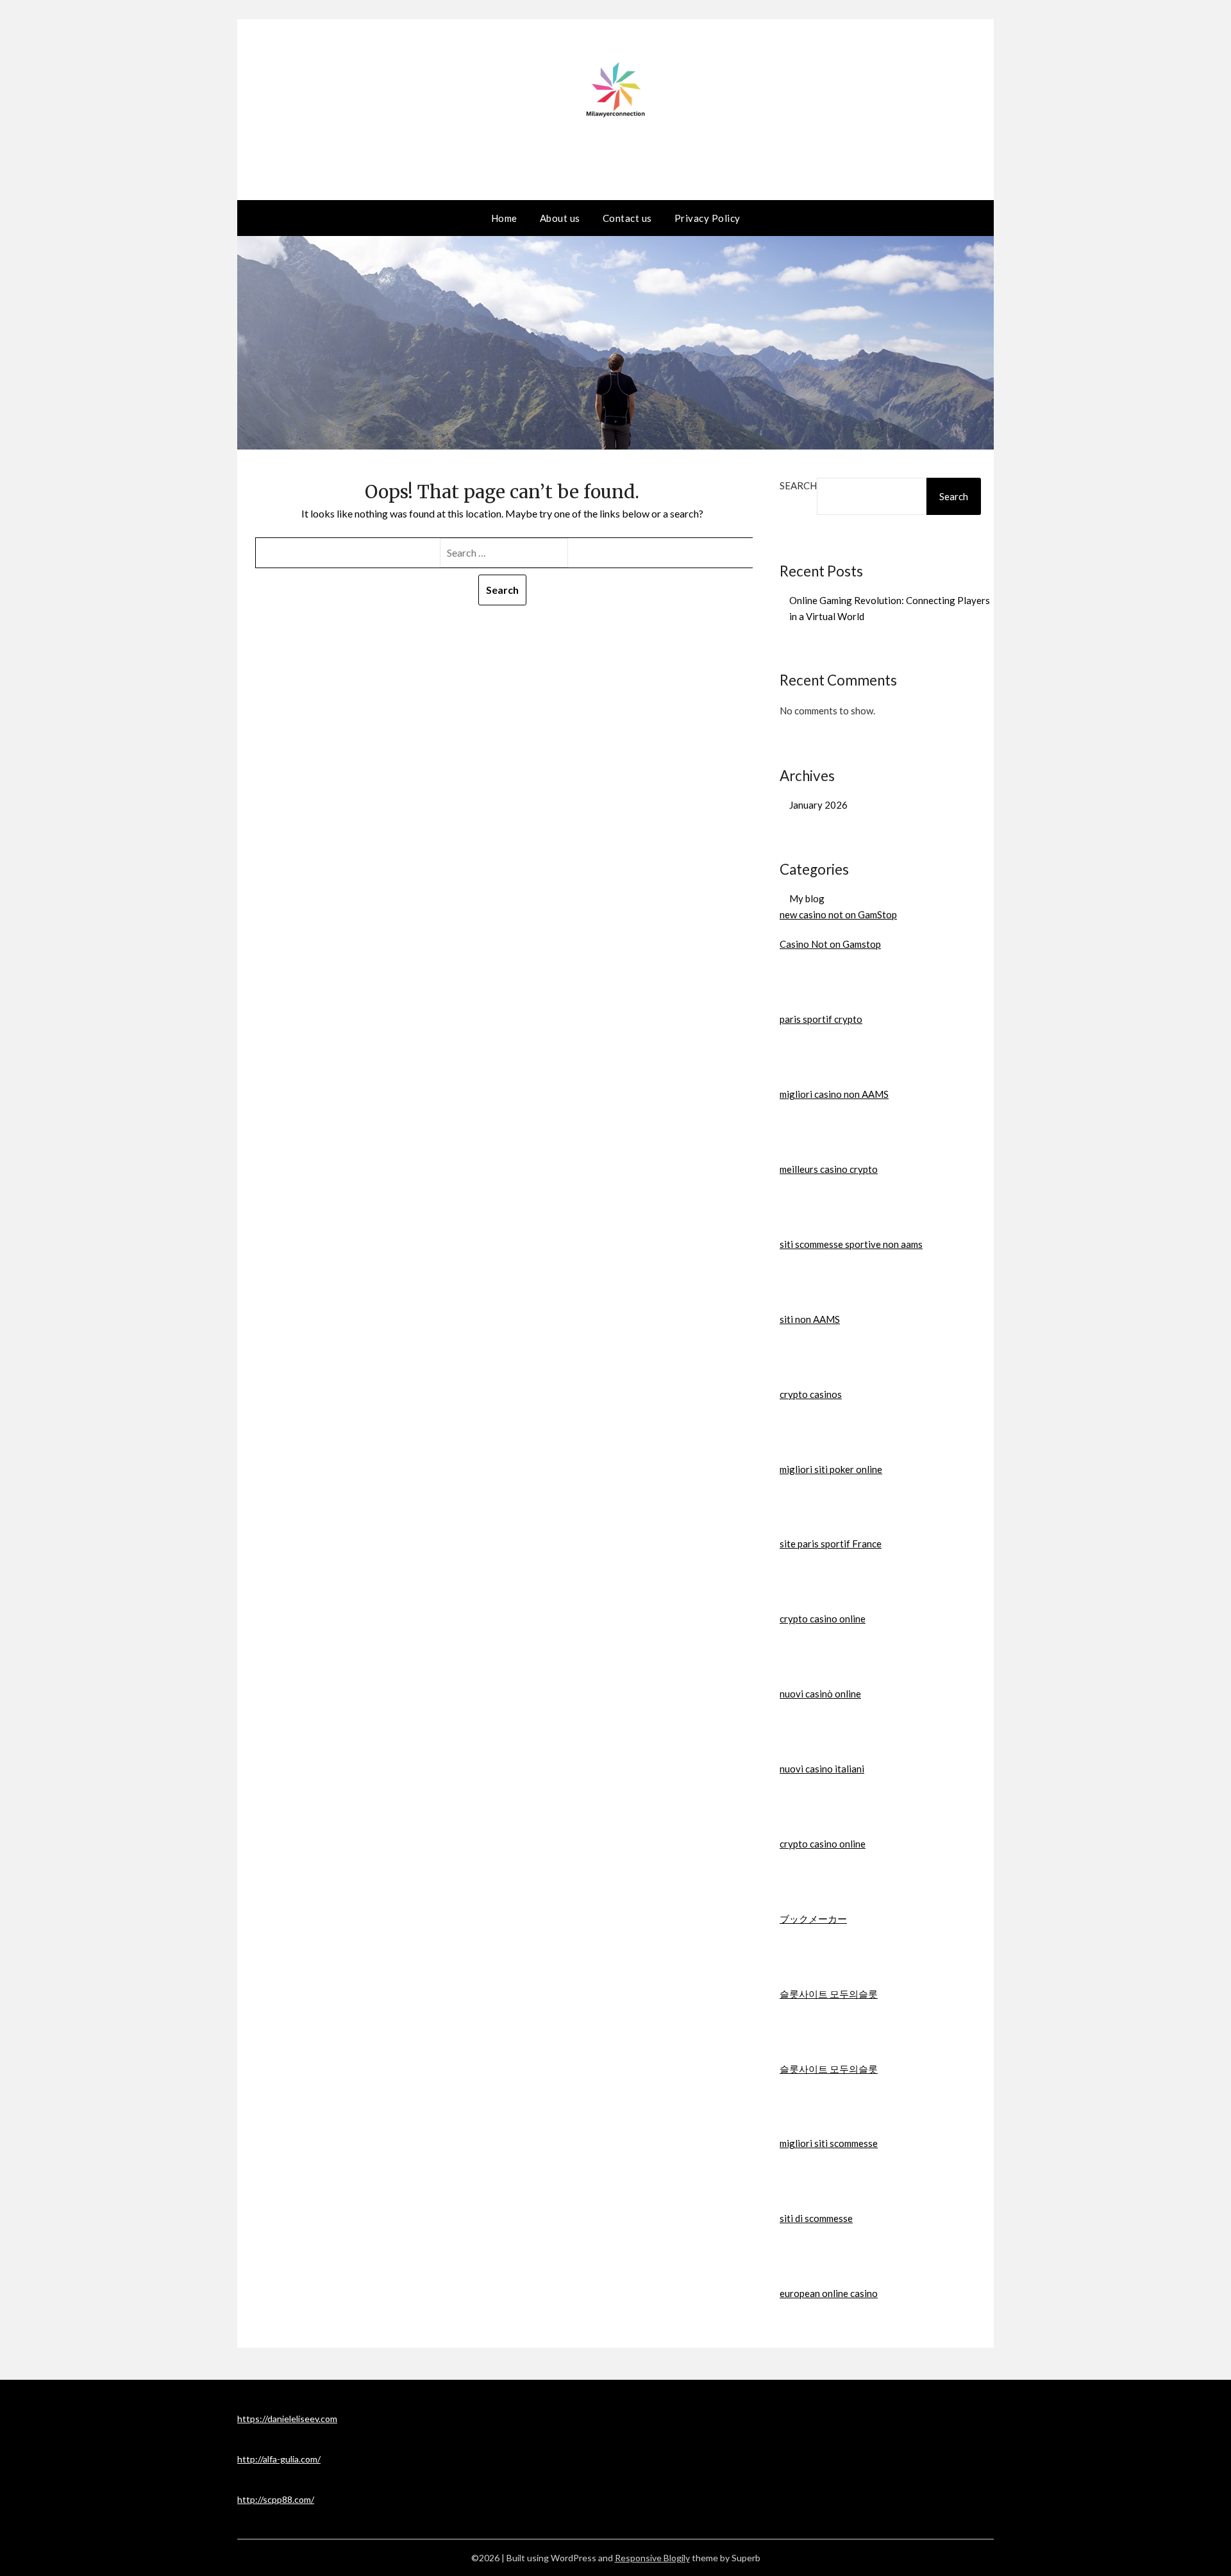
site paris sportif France (831, 1544)
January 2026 (818, 805)
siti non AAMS (810, 1319)
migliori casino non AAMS (834, 1094)
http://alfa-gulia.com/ (279, 2459)
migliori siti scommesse (829, 2143)
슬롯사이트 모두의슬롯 (829, 1994)
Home (504, 218)
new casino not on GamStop (838, 914)
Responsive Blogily (652, 2558)
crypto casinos (811, 1394)
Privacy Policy (708, 218)
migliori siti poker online (831, 1469)
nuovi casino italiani (822, 1769)
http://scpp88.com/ (276, 2499)
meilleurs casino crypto (829, 1169)
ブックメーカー (813, 1919)
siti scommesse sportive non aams (851, 1244)
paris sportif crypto (821, 1019)
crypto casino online (823, 1619)
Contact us (627, 218)
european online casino (829, 2293)
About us (560, 218)
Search (798, 485)
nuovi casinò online (820, 1694)
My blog (807, 898)
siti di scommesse (816, 2218)
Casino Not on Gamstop (830, 944)
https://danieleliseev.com (287, 2419)
